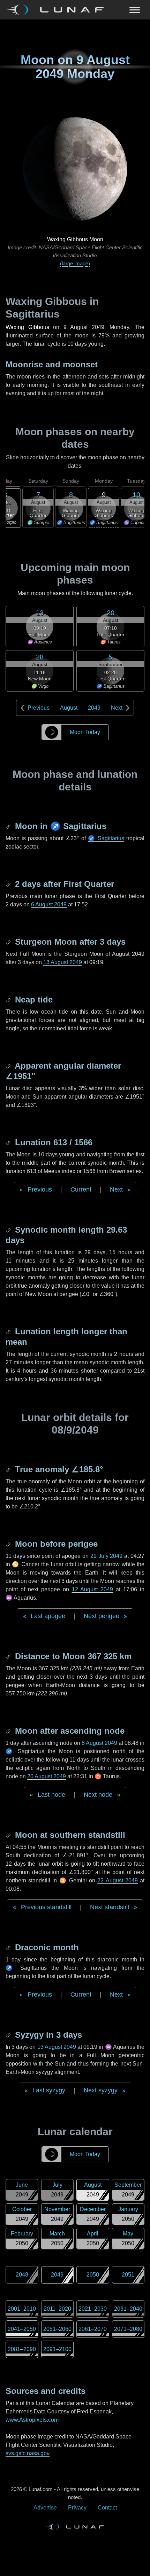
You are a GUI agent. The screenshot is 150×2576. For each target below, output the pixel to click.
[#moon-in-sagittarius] (9, 826)
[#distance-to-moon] (9, 1656)
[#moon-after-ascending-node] (9, 1731)
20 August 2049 (47, 1776)
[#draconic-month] (9, 1947)
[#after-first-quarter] (9, 884)
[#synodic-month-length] (9, 1230)
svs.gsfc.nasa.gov (28, 2453)
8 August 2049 (99, 1743)
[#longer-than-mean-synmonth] (9, 1331)
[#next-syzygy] (9, 2035)
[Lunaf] (58, 10)
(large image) (75, 263)
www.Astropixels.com (32, 2420)
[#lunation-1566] (9, 1142)
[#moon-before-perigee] (9, 1544)
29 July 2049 (107, 1556)
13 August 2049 (63, 962)
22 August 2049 (117, 1880)
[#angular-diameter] (9, 1066)
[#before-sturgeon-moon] (9, 942)
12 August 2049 (93, 1589)
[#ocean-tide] (9, 1000)
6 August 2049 (49, 904)
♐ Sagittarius (106, 838)
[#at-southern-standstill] (9, 1835)
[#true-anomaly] (9, 1469)
